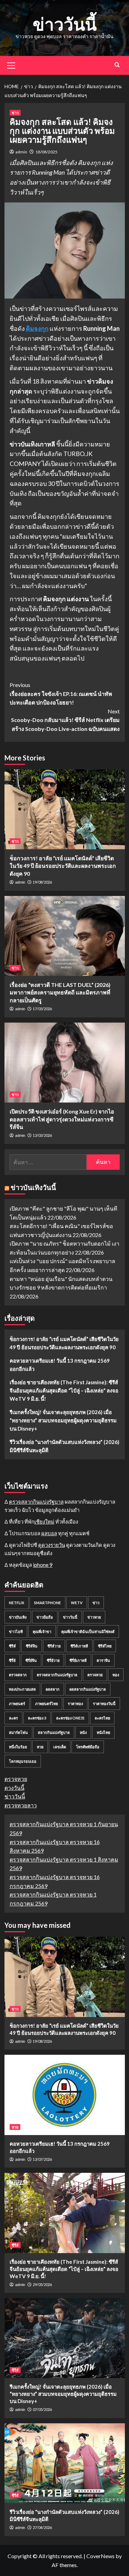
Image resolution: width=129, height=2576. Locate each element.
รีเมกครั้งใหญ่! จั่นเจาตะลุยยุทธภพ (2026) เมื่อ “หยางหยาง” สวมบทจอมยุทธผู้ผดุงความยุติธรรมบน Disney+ (63, 1420)
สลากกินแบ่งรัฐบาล (54, 1732)
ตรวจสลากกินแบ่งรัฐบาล (36, 1502)
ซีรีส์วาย (54, 1646)
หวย (40, 1747)
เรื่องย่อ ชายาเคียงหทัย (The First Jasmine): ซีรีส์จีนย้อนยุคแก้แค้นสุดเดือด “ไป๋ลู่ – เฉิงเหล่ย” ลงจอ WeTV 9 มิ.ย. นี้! (64, 1390)
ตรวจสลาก (18, 1675)
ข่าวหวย (94, 1617)
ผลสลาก (53, 1689)
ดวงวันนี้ (14, 1788)
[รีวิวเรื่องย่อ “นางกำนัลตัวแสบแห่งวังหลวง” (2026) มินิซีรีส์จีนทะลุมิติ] (65, 2463)
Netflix (17, 1603)
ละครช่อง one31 (70, 1718)
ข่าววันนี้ (65, 24)
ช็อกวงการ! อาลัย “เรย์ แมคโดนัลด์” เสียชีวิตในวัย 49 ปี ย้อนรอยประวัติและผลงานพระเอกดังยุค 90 (63, 866)
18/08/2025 (46, 152)
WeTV (77, 1603)
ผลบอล (49, 1533)
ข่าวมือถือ (45, 1617)
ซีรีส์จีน (32, 1646)
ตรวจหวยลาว (21, 1805)
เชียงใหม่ (44, 1522)
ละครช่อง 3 (37, 1718)
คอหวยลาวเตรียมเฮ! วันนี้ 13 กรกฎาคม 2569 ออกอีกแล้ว (60, 1365)
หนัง (83, 1732)
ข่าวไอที (16, 1631)
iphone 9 (43, 1565)
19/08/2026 (42, 882)
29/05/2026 (42, 2284)
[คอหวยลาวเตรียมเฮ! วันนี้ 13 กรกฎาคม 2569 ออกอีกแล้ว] (65, 2095)
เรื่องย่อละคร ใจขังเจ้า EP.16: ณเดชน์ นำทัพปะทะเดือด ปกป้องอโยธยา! (61, 693)
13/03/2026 (42, 1135)
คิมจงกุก (37, 328)
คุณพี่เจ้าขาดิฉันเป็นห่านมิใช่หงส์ (88, 1631)
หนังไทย (103, 1732)
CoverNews (100, 2556)
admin (21, 152)
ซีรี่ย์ (12, 1660)
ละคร (13, 1718)
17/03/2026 (42, 1009)
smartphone (47, 1603)
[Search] (117, 65)
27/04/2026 (42, 2527)
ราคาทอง (75, 1704)
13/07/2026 (42, 2159)
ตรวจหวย (95, 1675)
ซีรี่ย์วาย (53, 1660)
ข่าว (15, 113)
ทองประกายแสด (22, 1689)
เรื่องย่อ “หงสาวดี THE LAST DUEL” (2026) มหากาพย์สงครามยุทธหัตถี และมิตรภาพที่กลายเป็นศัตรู (60, 992)
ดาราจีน (103, 1660)
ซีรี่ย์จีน (31, 1660)
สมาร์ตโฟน (18, 1732)
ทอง (116, 1675)
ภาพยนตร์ (17, 1704)
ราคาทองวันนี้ (104, 1704)
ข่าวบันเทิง (18, 1617)
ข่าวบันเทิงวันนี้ (33, 1187)
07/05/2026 (42, 2409)
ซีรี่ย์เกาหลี (78, 1660)
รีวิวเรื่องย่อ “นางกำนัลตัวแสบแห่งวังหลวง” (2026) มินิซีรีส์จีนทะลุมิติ (64, 1446)
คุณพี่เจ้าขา (42, 1631)
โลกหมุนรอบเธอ (23, 1761)
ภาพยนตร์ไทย (46, 1704)
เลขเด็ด (60, 1747)
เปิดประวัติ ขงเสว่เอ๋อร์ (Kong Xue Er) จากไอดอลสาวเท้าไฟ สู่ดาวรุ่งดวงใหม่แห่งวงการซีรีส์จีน (62, 1119)
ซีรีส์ (12, 1646)
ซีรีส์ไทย (105, 1646)
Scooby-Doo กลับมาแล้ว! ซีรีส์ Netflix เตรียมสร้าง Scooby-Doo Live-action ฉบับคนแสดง (65, 720)
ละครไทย (102, 1718)
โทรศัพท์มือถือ (88, 1747)
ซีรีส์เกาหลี (79, 1646)
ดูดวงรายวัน (52, 1545)
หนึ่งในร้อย (18, 1747)
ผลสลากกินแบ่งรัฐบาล (88, 1689)
